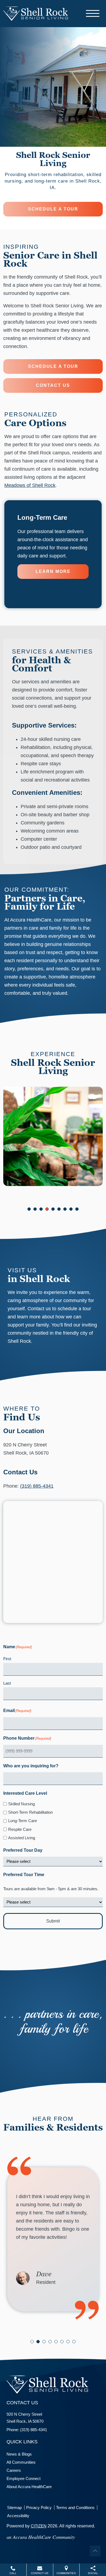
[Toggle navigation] (93, 13)
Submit (53, 1921)
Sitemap (14, 2508)
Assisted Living (22, 1838)
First (7, 1659)
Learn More (53, 571)
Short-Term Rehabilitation (30, 1812)
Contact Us (53, 385)
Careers (14, 2470)
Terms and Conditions (75, 2508)
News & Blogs (19, 2454)
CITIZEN (39, 2526)
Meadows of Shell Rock (30, 485)
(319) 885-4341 (37, 1486)
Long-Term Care (23, 1821)
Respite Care (20, 1829)
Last (7, 1683)
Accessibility (18, 2516)
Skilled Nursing (21, 1804)
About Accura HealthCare (29, 2487)
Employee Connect (24, 2478)
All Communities (21, 2462)
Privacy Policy (39, 2508)
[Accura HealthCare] (36, 13)
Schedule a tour (53, 209)
